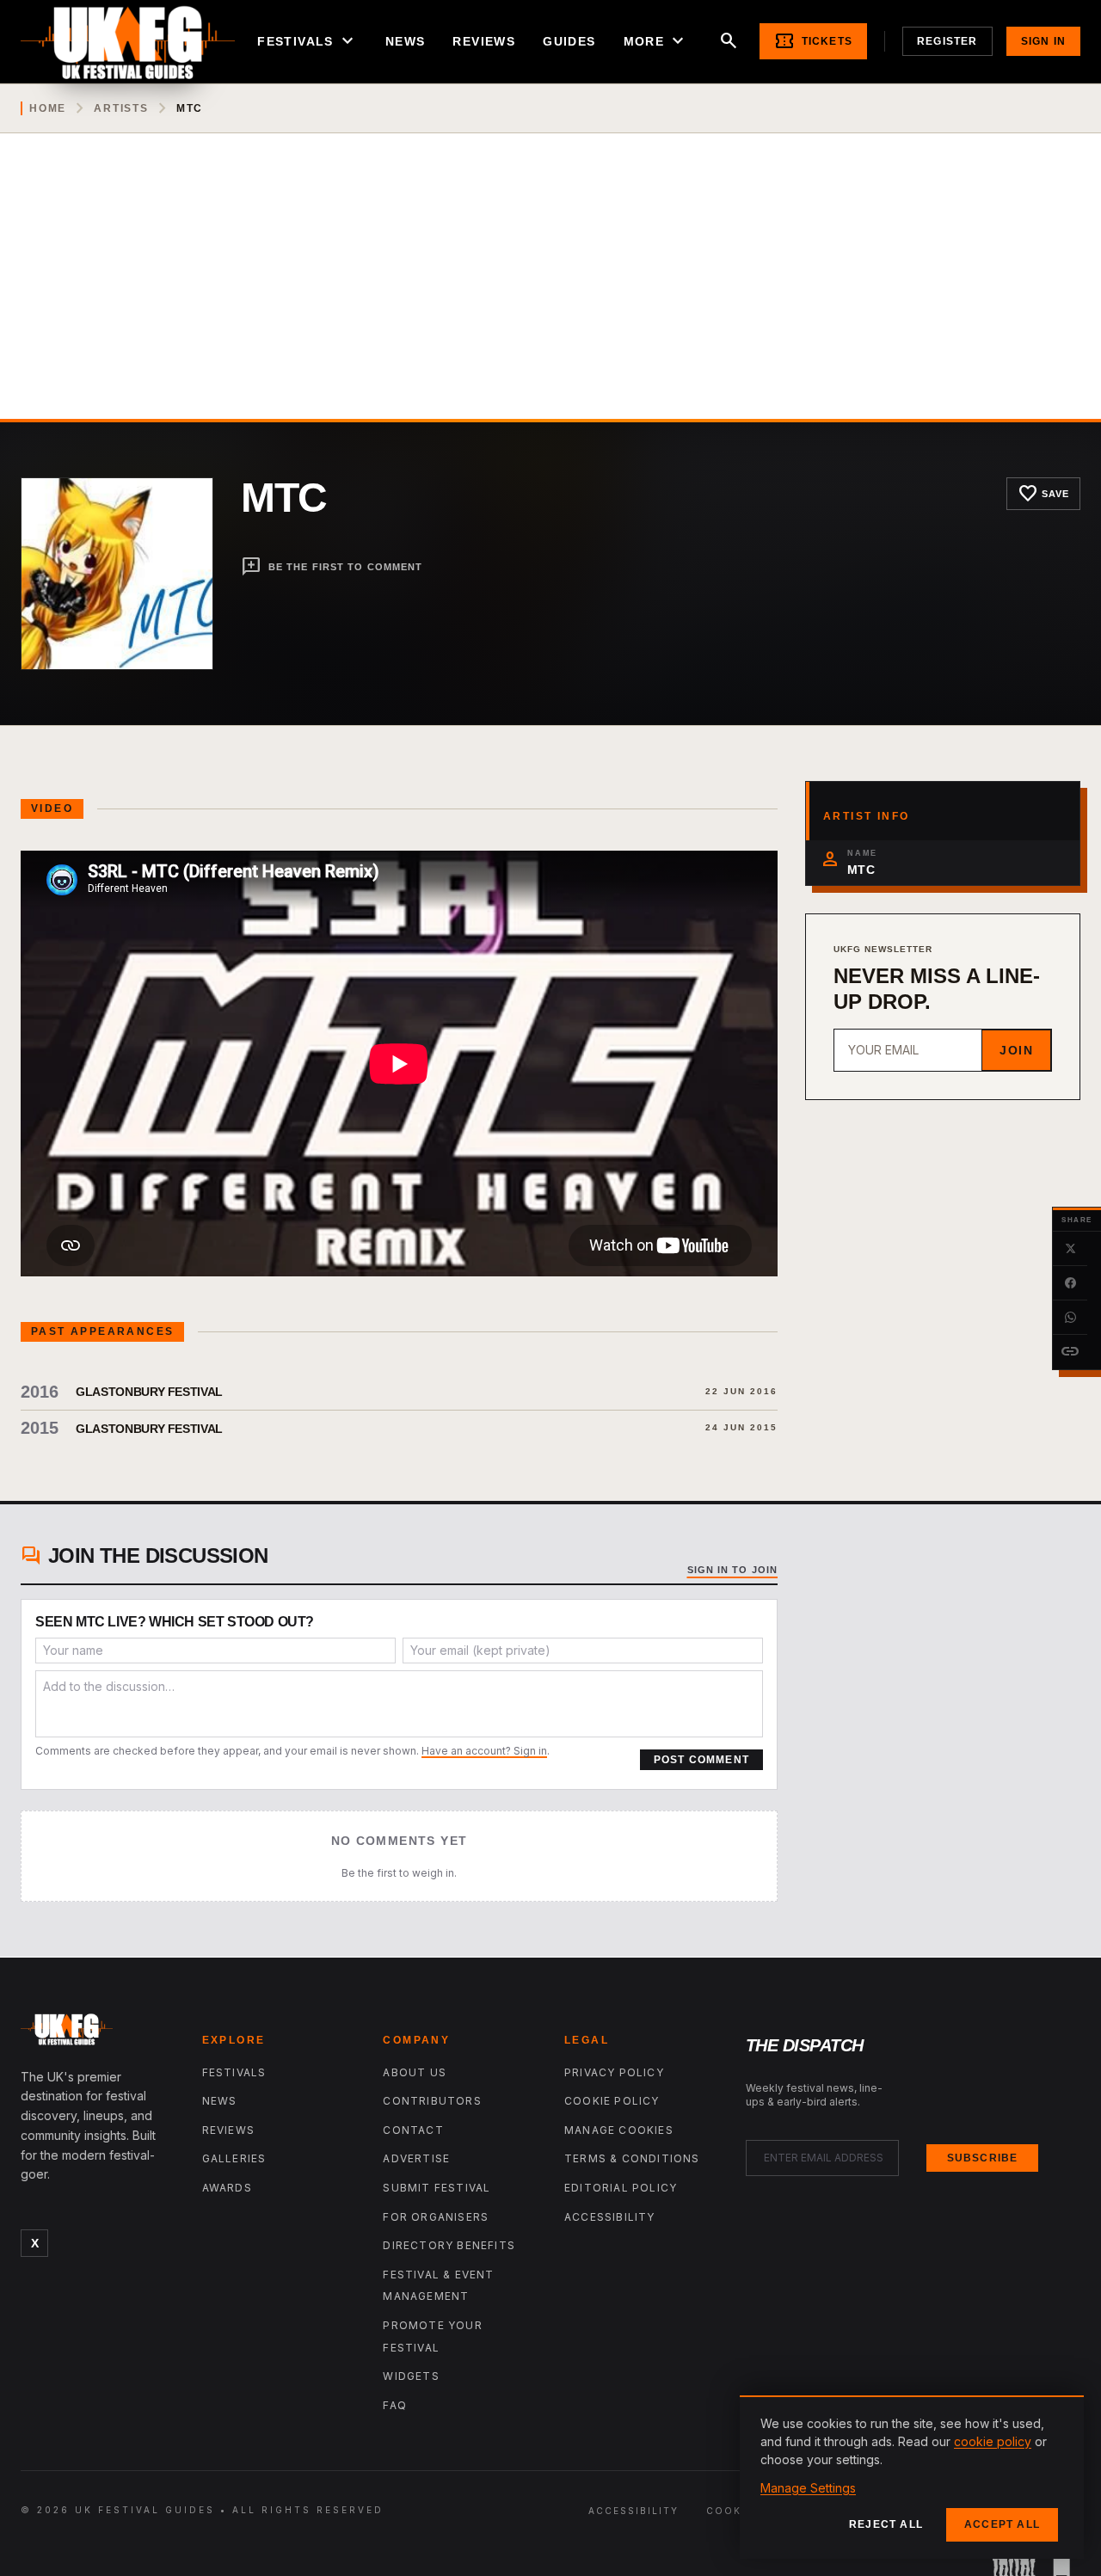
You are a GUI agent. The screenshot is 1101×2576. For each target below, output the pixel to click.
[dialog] (912, 2477)
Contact (413, 2130)
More (656, 41)
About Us (415, 2072)
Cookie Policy (612, 2101)
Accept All (1002, 2524)
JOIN (1016, 1050)
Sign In (1043, 41)
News (406, 41)
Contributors (432, 2101)
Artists (121, 108)
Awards (227, 2188)
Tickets (813, 41)
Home (48, 108)
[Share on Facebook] (1070, 1283)
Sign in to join (733, 1570)
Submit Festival (437, 2188)
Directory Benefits (449, 2245)
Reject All (886, 2524)
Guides (569, 41)
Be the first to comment (332, 567)
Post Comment (701, 1760)
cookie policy (993, 2441)
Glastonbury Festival (149, 1392)
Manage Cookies (619, 2130)
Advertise (416, 2158)
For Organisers (436, 2217)
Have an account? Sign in (484, 1751)
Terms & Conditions (632, 2158)
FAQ (395, 2405)
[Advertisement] (550, 290)
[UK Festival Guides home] (98, 2033)
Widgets (411, 2376)
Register (947, 41)
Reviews (484, 41)
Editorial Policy (621, 2188)
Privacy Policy (614, 2072)
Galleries (234, 2158)
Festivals (308, 41)
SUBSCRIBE (983, 2158)
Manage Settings (808, 2488)
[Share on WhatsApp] (1070, 1318)
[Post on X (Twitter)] (1070, 1249)
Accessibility (610, 2217)
